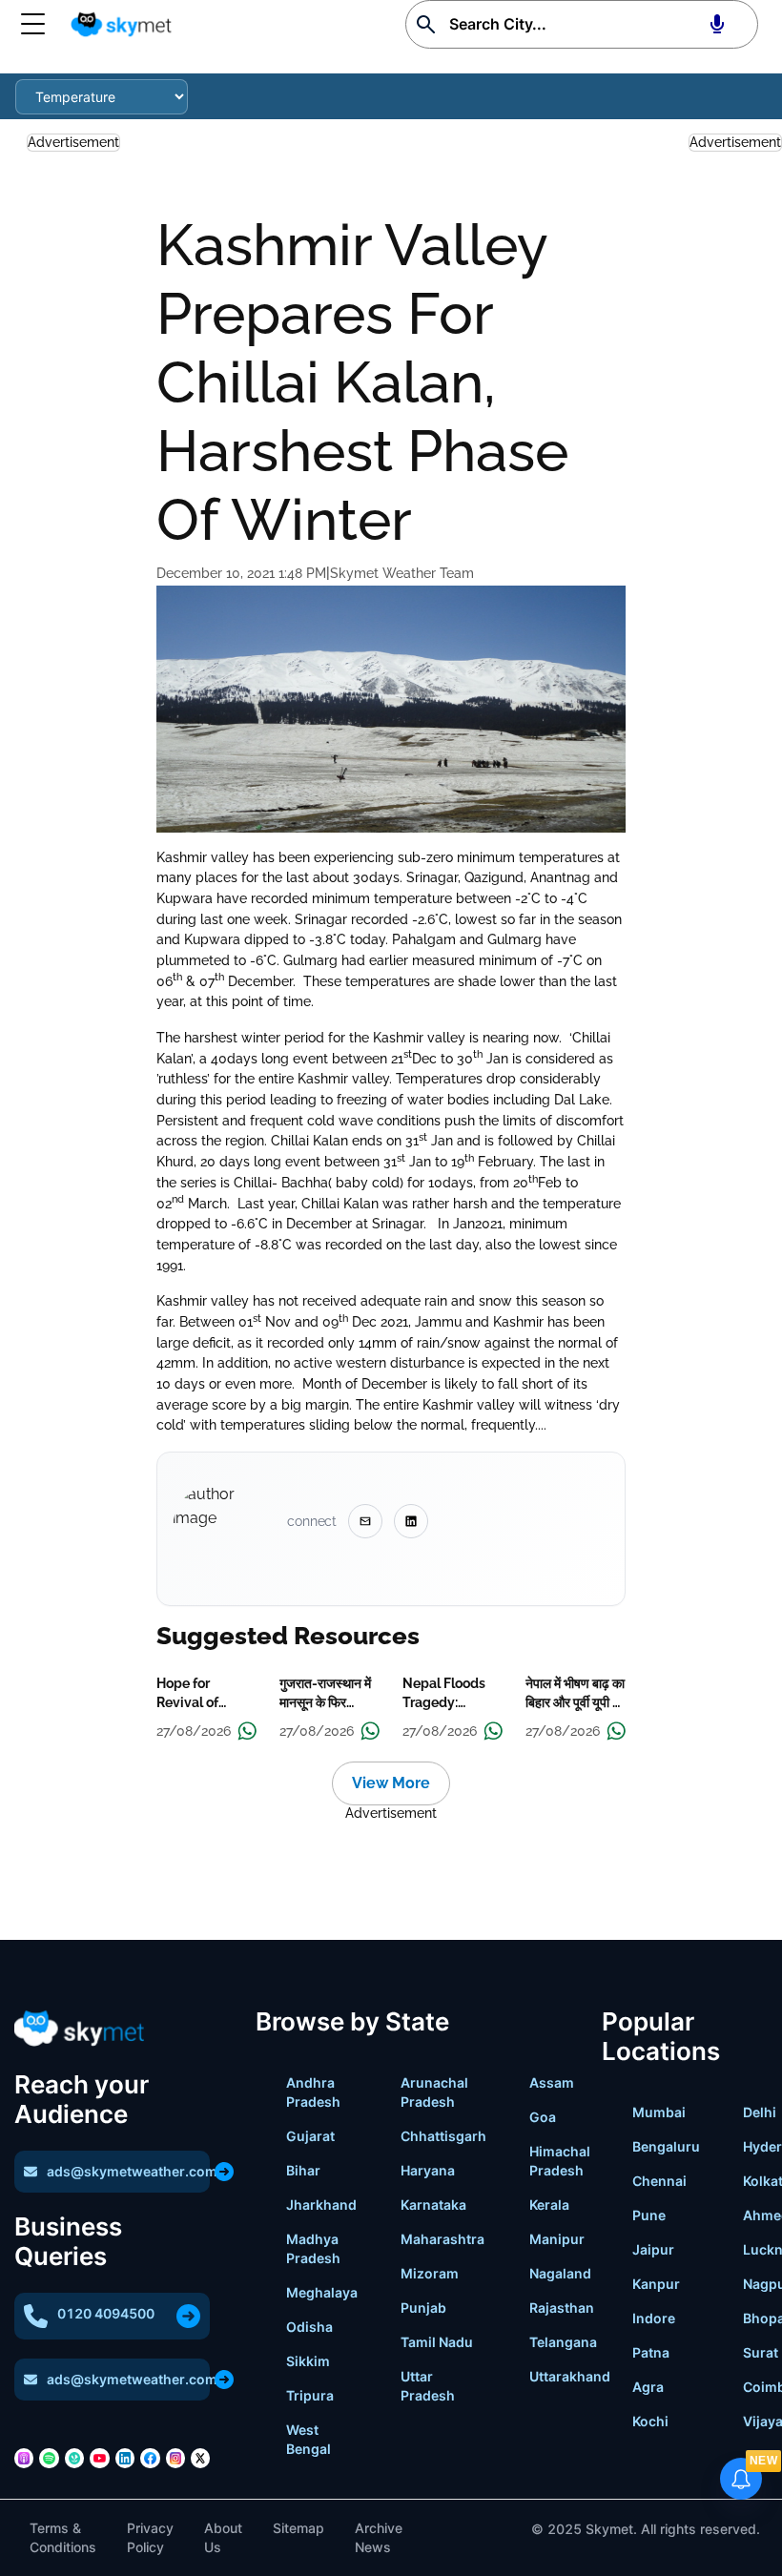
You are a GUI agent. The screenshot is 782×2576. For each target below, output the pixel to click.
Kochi (650, 2421)
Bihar (303, 2170)
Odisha (309, 2327)
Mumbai (659, 2112)
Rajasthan (562, 2308)
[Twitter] (200, 2458)
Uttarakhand (570, 2376)
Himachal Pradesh (560, 2161)
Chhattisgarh (443, 2136)
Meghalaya (322, 2292)
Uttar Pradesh (428, 2386)
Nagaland (560, 2273)
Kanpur (656, 2284)
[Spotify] (49, 2458)
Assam (552, 2082)
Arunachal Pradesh (434, 2092)
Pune (649, 2215)
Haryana (428, 2170)
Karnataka (433, 2205)
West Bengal (309, 2439)
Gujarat (310, 2136)
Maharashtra (442, 2239)
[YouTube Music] (99, 2458)
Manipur (557, 2239)
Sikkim (308, 2361)
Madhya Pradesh (313, 2248)
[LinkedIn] (125, 2458)
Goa (543, 2117)
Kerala (549, 2205)
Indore (654, 2318)
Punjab (423, 2308)
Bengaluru (666, 2146)
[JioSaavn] (74, 2458)
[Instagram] (175, 2458)
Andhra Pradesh (313, 2092)
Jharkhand (321, 2205)
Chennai (659, 2181)
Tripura (310, 2395)
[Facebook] (150, 2458)
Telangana (563, 2342)
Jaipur (653, 2249)
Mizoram (430, 2273)
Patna (651, 2352)
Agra (648, 2387)
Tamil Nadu (437, 2342)
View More (391, 1783)
